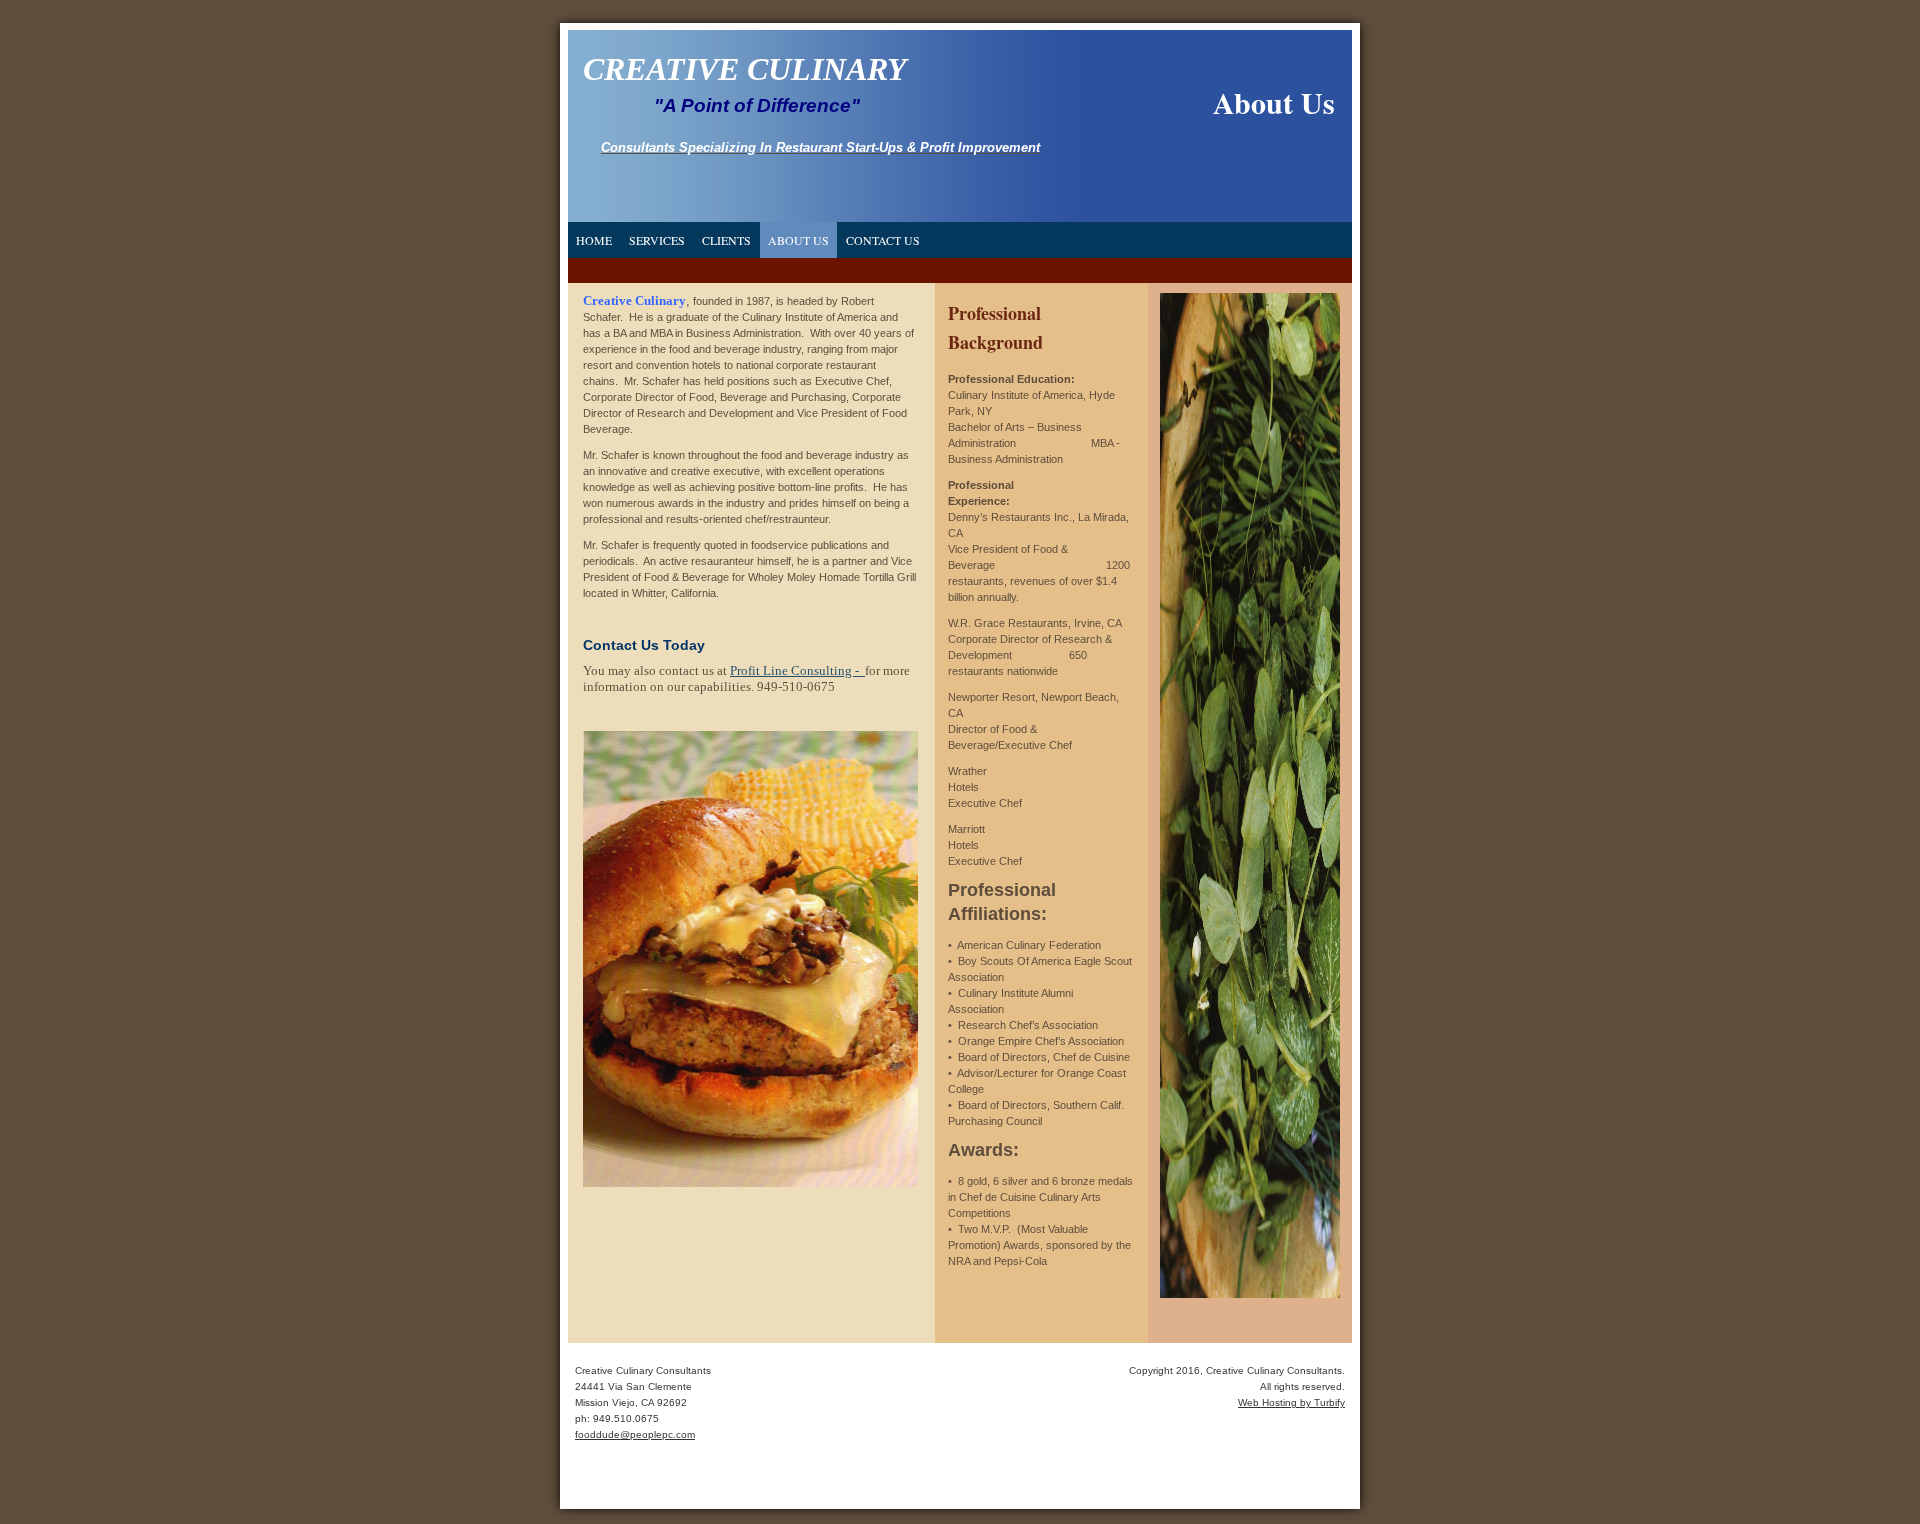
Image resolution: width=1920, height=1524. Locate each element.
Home (594, 240)
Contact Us (883, 240)
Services (657, 240)
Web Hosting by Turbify (1291, 1402)
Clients (726, 240)
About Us (798, 240)
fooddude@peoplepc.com (635, 1434)
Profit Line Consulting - (797, 670)
